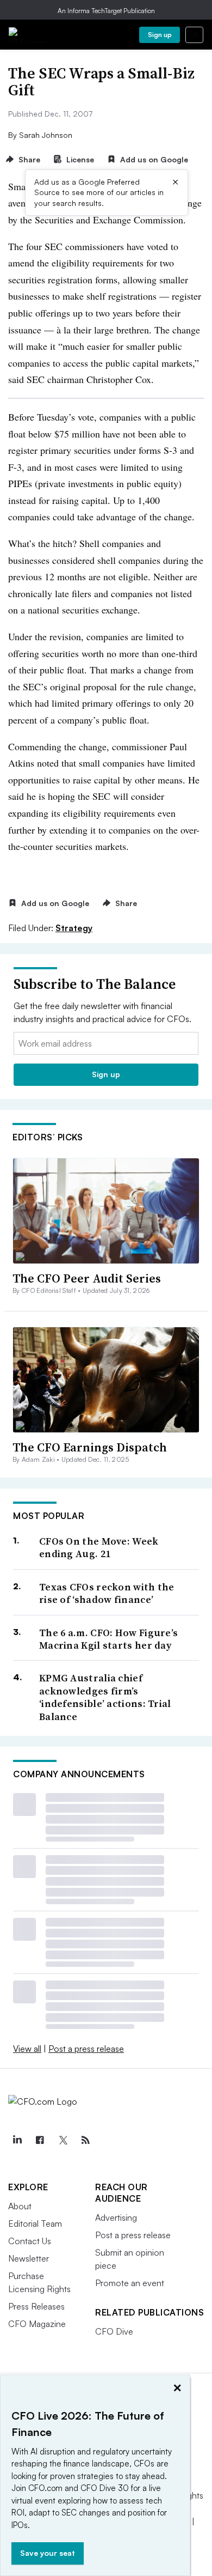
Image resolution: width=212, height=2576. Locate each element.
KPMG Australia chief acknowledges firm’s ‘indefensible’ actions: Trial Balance (105, 1697)
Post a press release (86, 2049)
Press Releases (36, 2306)
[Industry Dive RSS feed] (85, 2140)
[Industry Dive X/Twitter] (63, 2140)
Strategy (74, 928)
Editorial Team (35, 2223)
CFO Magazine (37, 2324)
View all (27, 2049)
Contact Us (30, 2241)
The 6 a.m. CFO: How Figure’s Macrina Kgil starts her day (108, 1639)
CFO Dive (114, 2331)
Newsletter (29, 2258)
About (20, 2206)
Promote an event (130, 2283)
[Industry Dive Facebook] (40, 2140)
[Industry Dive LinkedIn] (17, 2140)
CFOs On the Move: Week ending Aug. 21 (99, 1548)
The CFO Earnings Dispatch (90, 1447)
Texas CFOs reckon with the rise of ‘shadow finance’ (107, 1593)
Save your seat (48, 2553)
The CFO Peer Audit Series (87, 1278)
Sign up (160, 35)
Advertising (116, 2217)
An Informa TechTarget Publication (106, 11)
